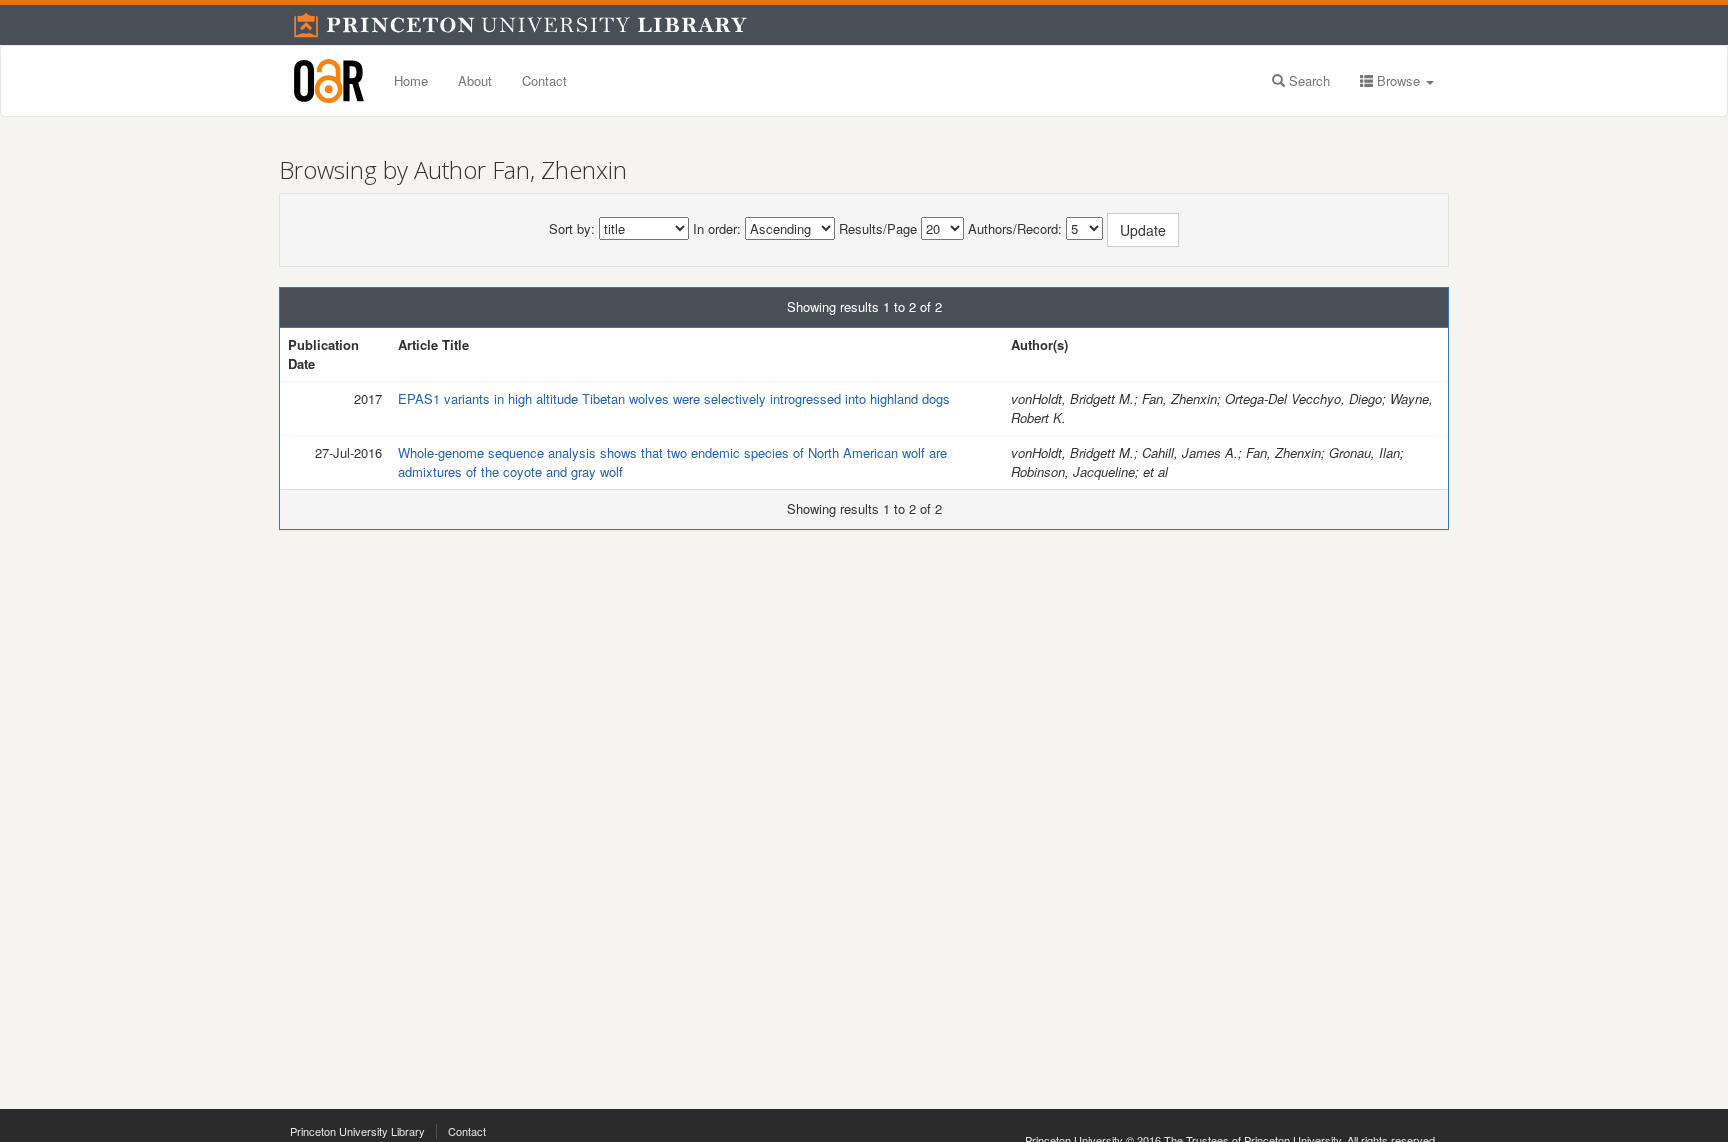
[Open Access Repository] (329, 81)
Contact (544, 80)
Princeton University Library (357, 1131)
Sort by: (572, 229)
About (475, 80)
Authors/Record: (1015, 229)
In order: (717, 229)
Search (1307, 80)
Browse (1398, 80)
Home (411, 80)
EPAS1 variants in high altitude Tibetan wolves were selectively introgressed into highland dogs (674, 398)
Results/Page (878, 229)
